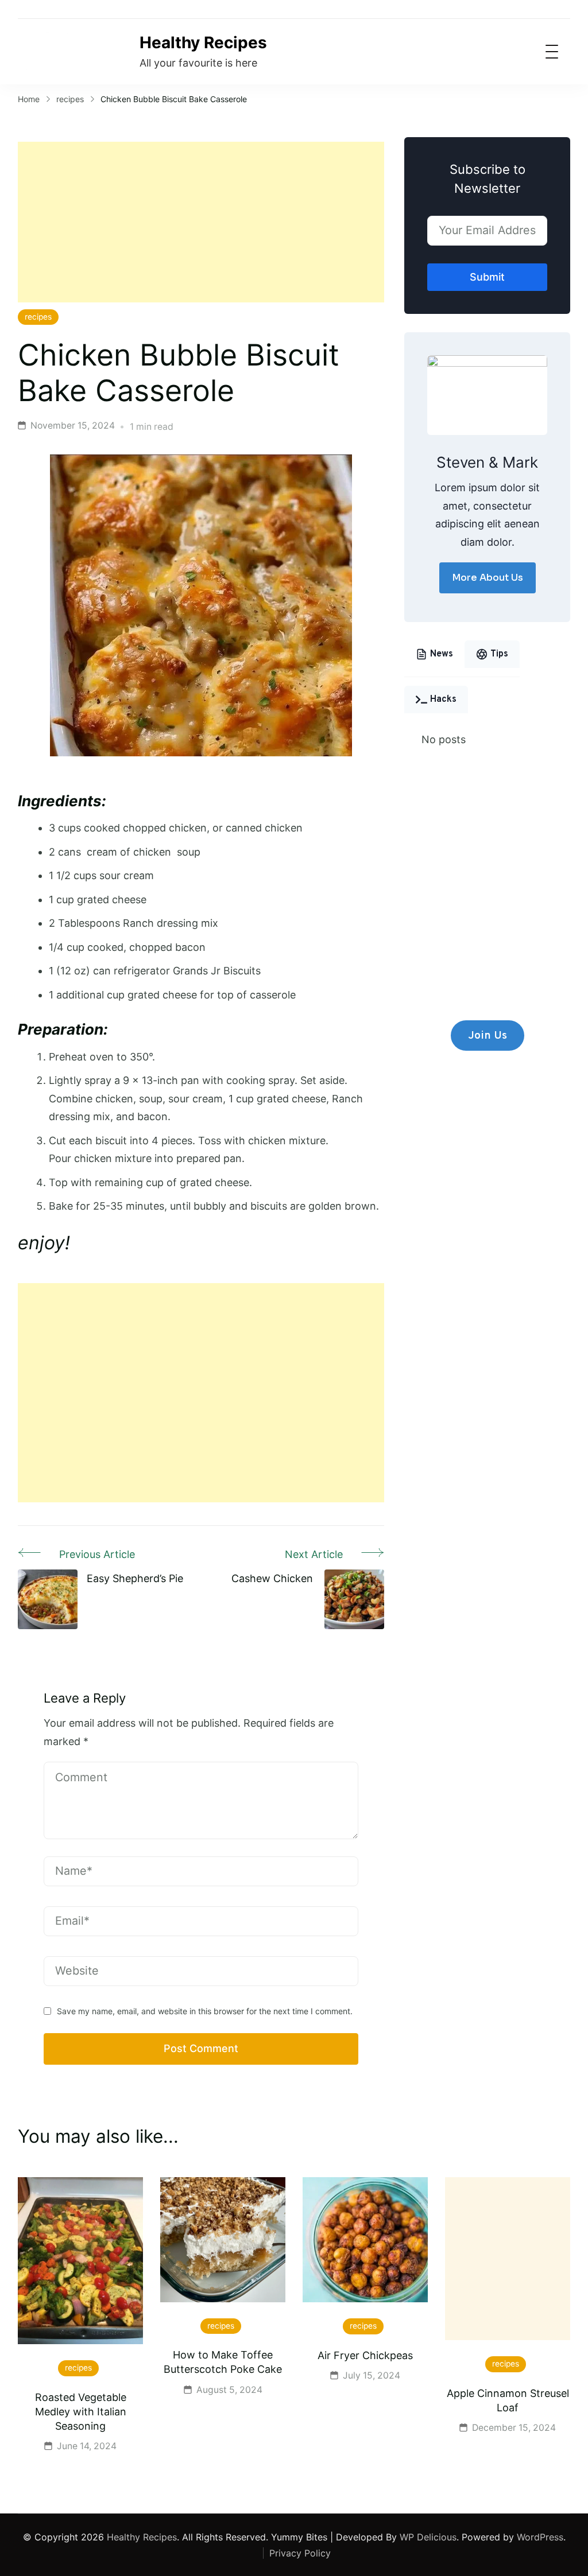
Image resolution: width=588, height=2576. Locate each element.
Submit (487, 277)
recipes (38, 317)
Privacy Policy (300, 2553)
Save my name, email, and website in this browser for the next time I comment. (205, 2011)
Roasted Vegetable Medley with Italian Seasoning (81, 2412)
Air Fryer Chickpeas (365, 2355)
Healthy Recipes (203, 42)
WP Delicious (428, 2537)
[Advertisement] (201, 222)
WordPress (540, 2537)
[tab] (434, 654)
